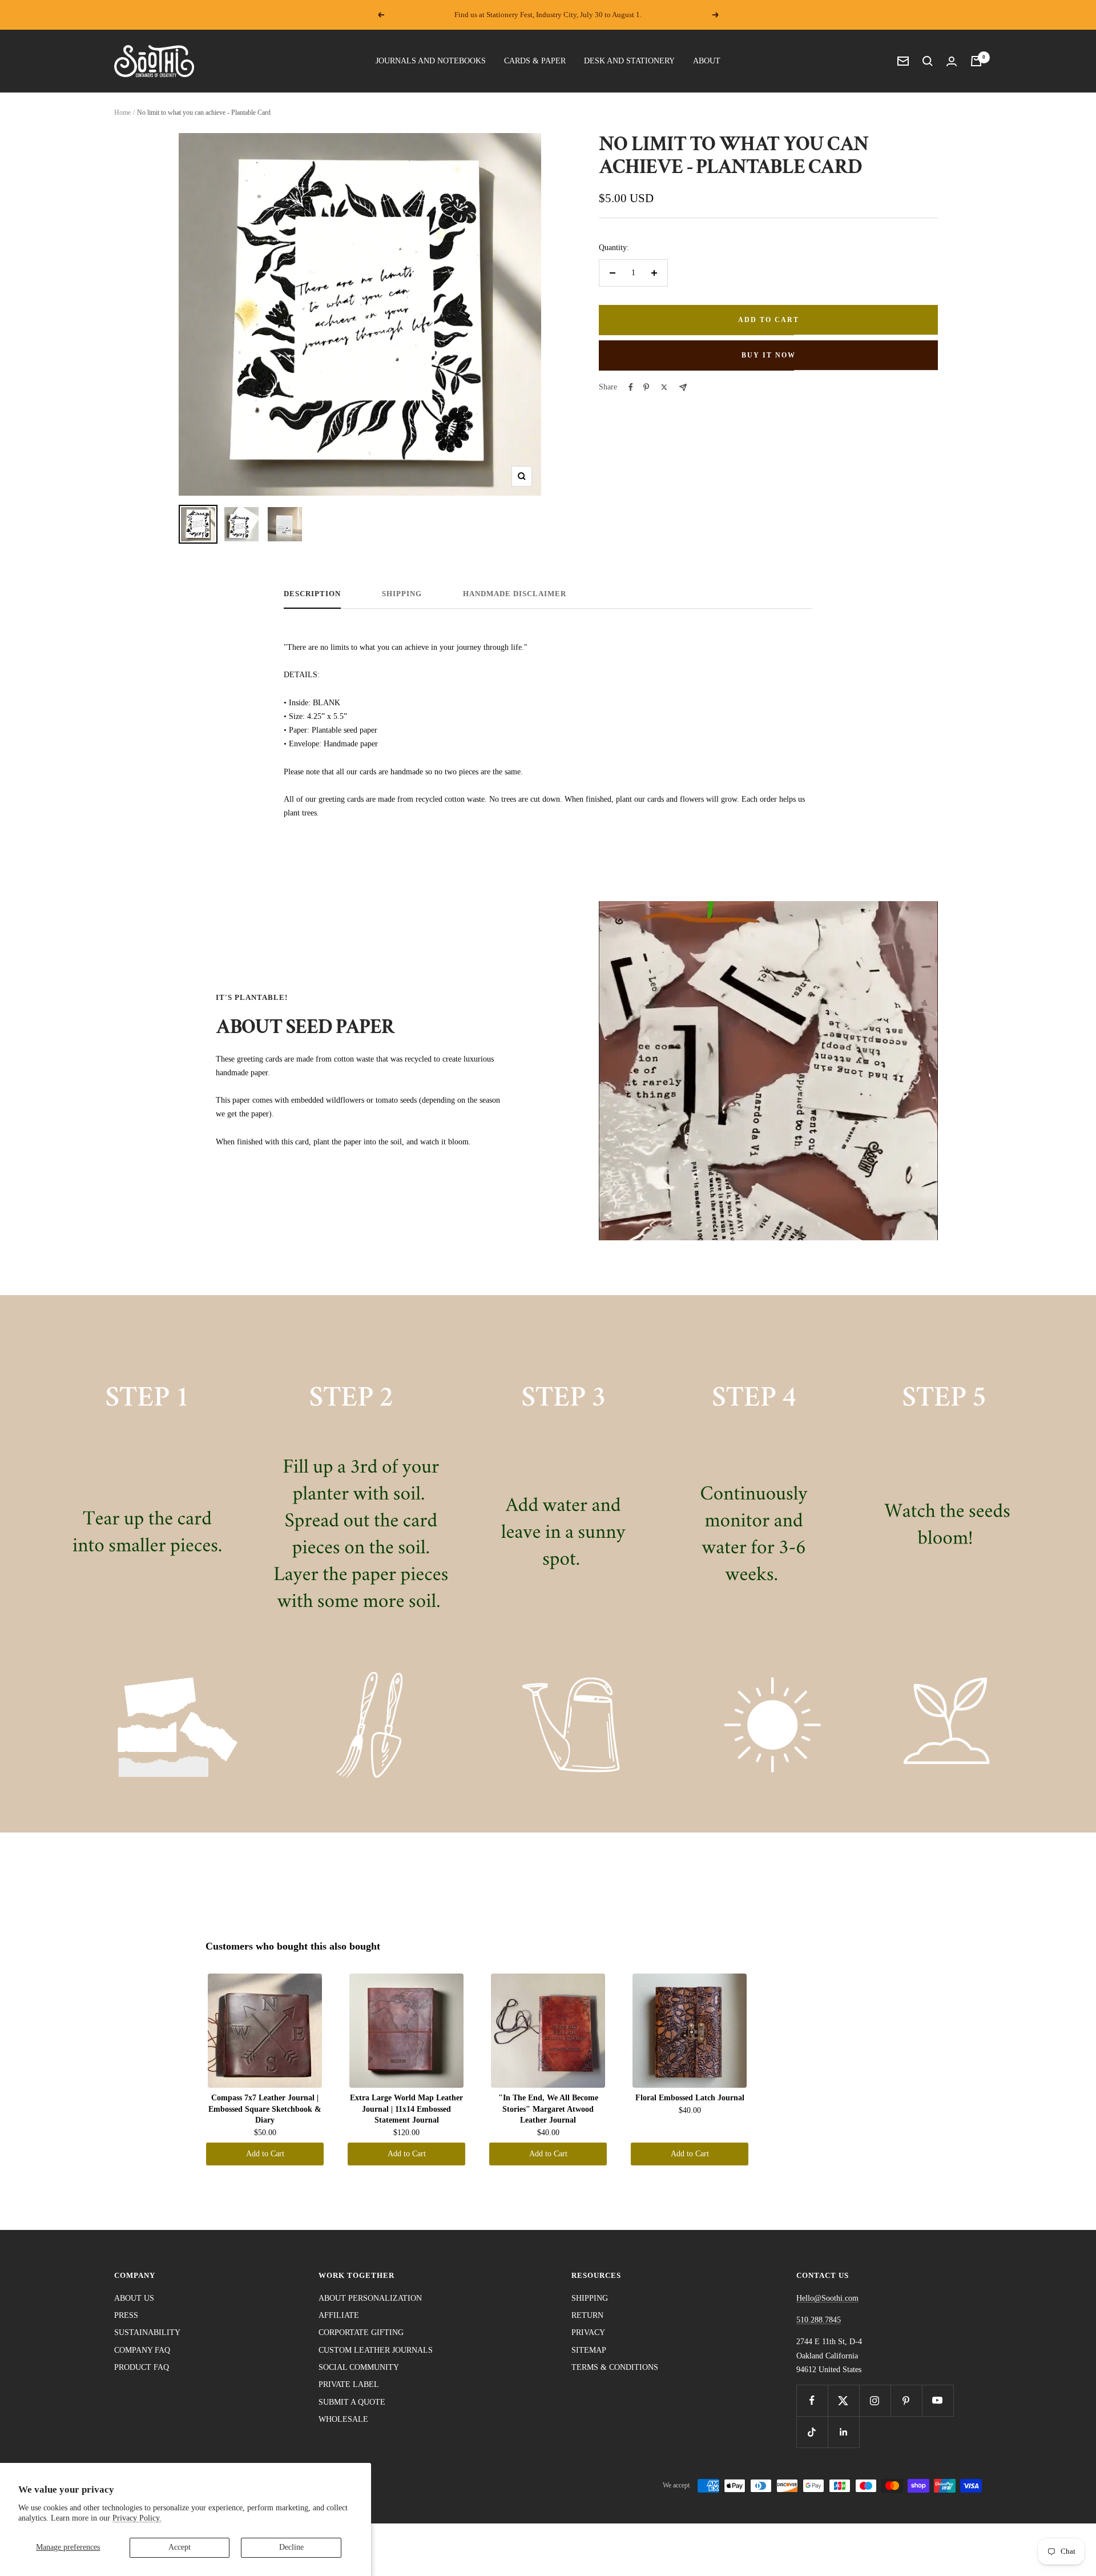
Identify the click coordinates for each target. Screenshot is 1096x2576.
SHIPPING (402, 594)
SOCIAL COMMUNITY (359, 2367)
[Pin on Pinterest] (646, 387)
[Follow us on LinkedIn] (843, 2432)
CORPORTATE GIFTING (361, 2332)
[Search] (928, 61)
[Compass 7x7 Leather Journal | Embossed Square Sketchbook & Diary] (265, 2031)
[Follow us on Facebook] (812, 2400)
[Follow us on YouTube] (938, 2400)
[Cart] (976, 61)
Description (312, 594)
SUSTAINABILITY (147, 2332)
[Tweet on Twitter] (664, 387)
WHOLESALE (343, 2419)
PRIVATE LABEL (349, 2384)
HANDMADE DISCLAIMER (515, 594)
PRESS (126, 2315)
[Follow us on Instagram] (875, 2400)
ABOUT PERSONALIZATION (370, 2298)
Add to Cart (265, 2154)
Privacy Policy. (137, 2518)
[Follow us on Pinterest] (906, 2400)
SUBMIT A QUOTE (352, 2402)
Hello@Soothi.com (827, 2298)
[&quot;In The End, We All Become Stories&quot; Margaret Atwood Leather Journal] (548, 2031)
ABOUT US (134, 2298)
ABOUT (707, 61)
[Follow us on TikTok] (812, 2432)
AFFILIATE (339, 2315)
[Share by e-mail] (683, 387)
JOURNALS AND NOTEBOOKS (431, 61)
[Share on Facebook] (631, 387)
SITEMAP (589, 2350)
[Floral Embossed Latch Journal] (690, 2031)
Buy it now (769, 355)
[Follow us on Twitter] (843, 2400)
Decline (291, 2547)
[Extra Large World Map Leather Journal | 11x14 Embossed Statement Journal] (406, 2031)
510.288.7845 (819, 2320)
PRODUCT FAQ (142, 2367)
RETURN (587, 2315)
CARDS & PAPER (535, 61)
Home (122, 112)
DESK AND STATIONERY (629, 61)
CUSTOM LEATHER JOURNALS (376, 2350)
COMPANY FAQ (142, 2350)
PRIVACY (588, 2332)
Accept (180, 2547)
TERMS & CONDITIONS (615, 2367)
